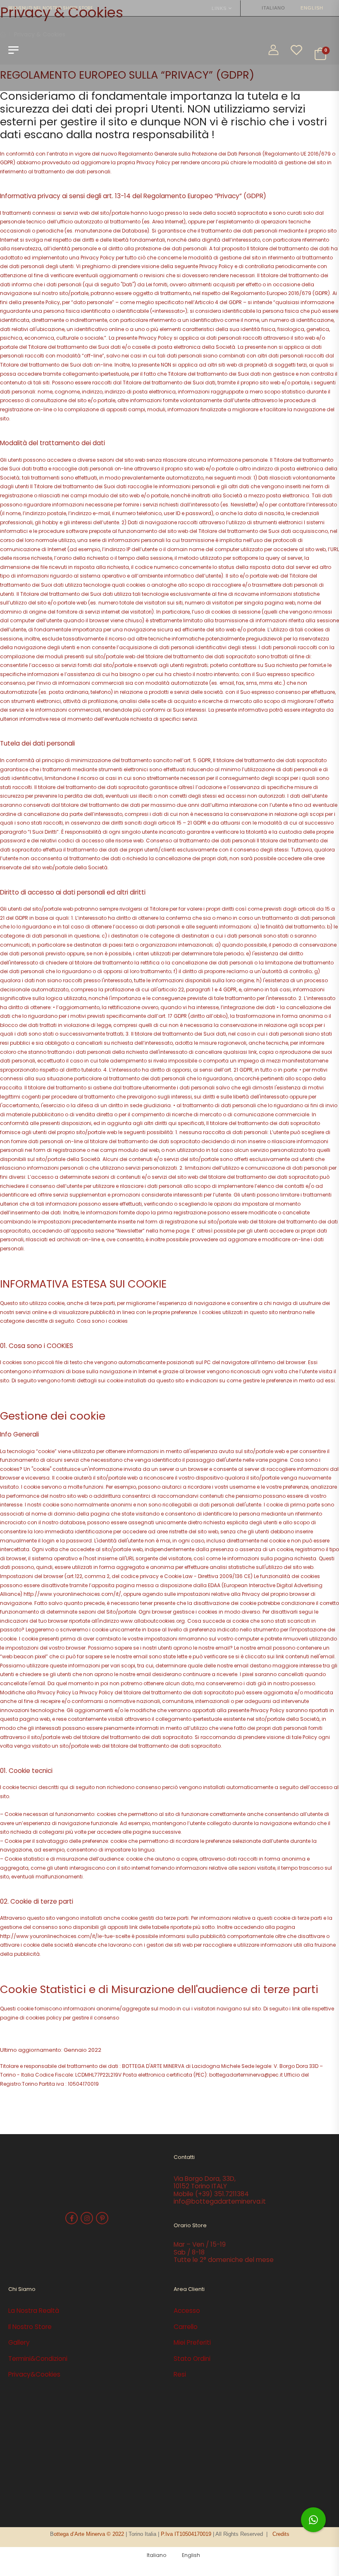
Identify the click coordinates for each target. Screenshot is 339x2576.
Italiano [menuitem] (273, 8)
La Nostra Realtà (34, 2311)
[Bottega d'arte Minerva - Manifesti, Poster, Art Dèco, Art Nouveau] (54, 54)
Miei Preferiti (192, 2342)
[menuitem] (270, 8)
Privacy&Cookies (34, 2374)
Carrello (186, 2327)
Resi (180, 2374)
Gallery (19, 2342)
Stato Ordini (192, 2359)
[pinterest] (102, 2218)
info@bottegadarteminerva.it (220, 2201)
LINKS (219, 8)
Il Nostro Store (30, 2327)
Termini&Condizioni (38, 2359)
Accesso (187, 2311)
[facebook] (72, 2218)
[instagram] (87, 2218)
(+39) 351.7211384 (222, 2194)
